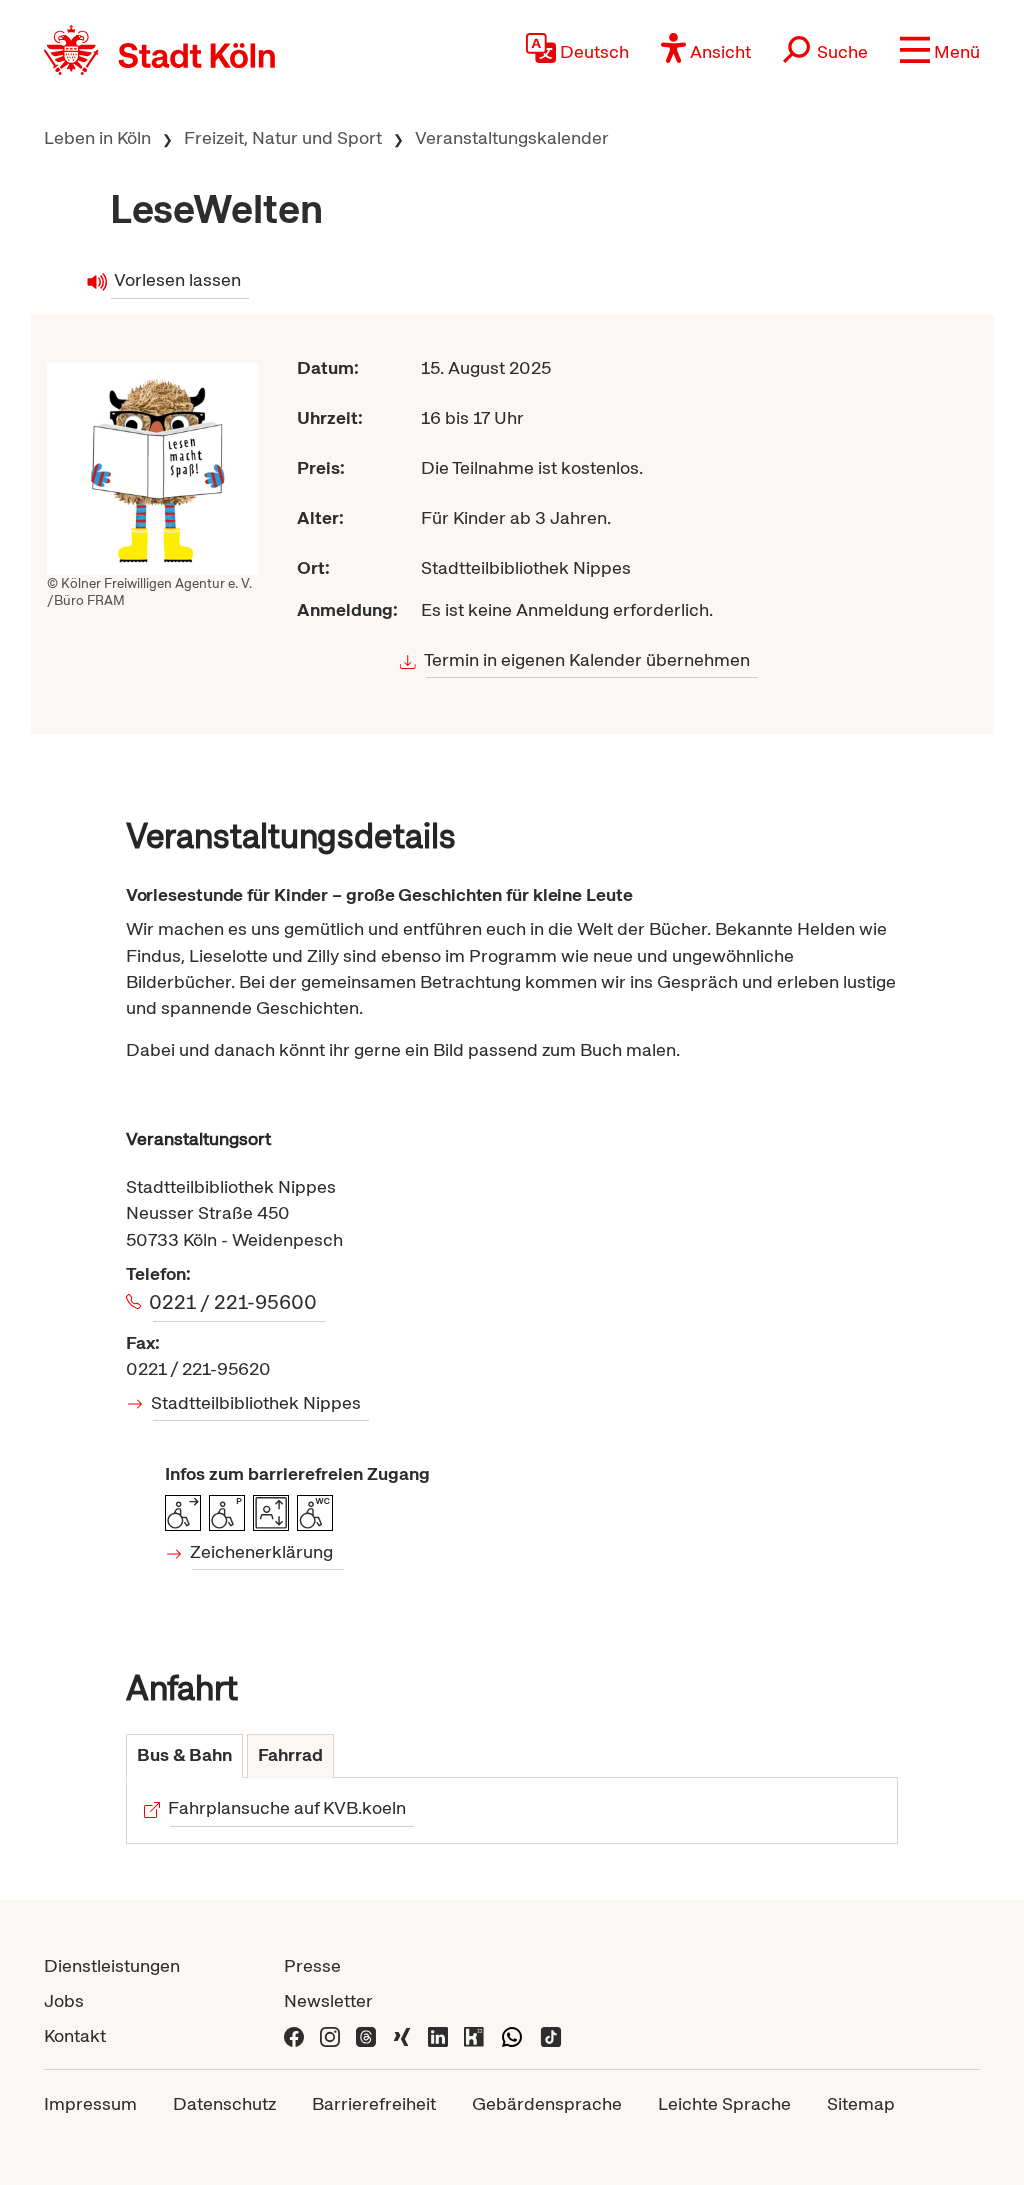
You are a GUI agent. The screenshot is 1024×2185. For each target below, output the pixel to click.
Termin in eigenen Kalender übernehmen (587, 659)
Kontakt (75, 2035)
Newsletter (328, 2000)
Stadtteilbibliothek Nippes (257, 1402)
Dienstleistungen (112, 1965)
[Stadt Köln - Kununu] (474, 2035)
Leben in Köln (97, 137)
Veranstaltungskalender (512, 137)
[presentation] (184, 1756)
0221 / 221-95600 (235, 1302)
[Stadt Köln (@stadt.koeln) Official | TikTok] (551, 2035)
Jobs (64, 2000)
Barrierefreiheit (374, 2103)
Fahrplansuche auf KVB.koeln (288, 1807)
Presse (312, 1965)
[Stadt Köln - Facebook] (294, 2035)
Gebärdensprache (547, 2103)
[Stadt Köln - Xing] (402, 2035)
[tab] (184, 1756)
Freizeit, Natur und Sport (283, 137)
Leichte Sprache (724, 2103)
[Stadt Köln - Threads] (366, 2035)
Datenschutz (224, 2103)
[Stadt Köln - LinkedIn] (438, 2035)
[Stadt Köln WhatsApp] (512, 2035)
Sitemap (861, 2103)
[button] (940, 50)
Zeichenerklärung (263, 1551)
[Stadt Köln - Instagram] (330, 2035)
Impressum (90, 2103)
